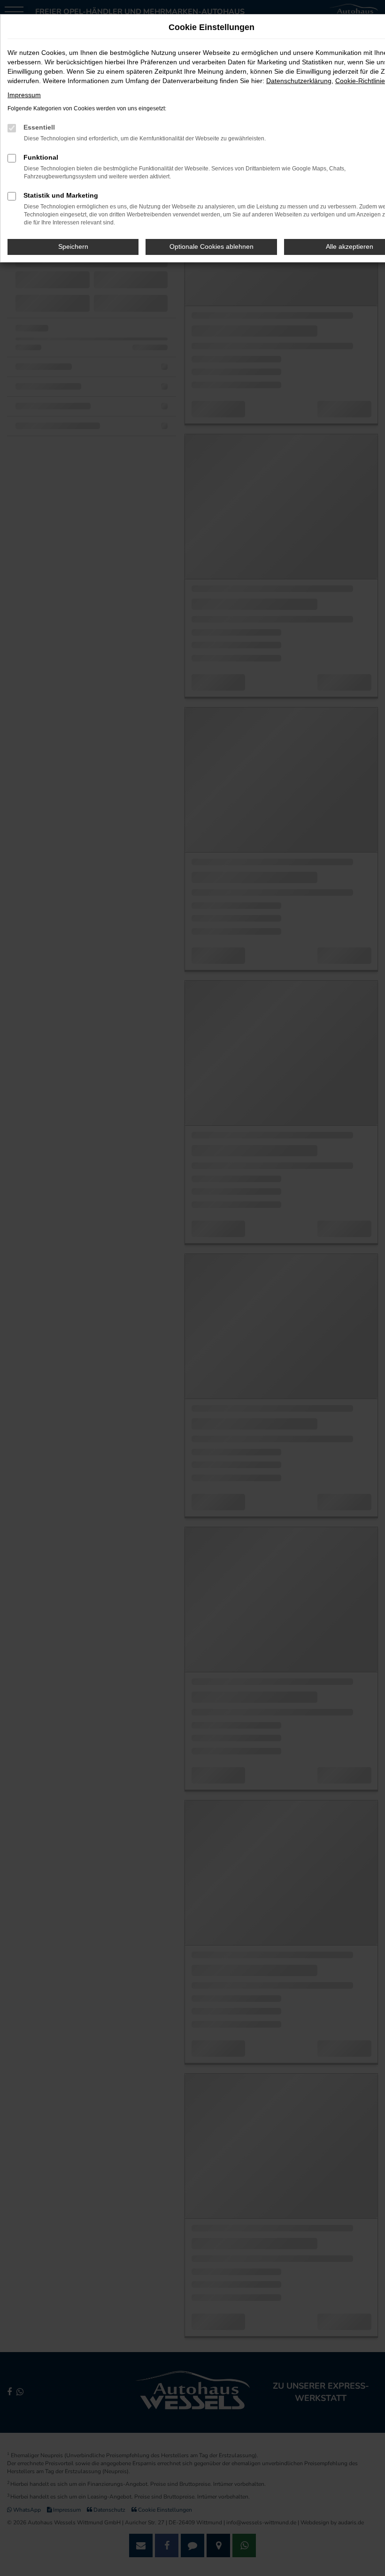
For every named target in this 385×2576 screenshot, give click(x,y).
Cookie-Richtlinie (360, 81)
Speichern (73, 246)
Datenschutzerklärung (299, 81)
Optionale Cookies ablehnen (212, 246)
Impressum (24, 95)
